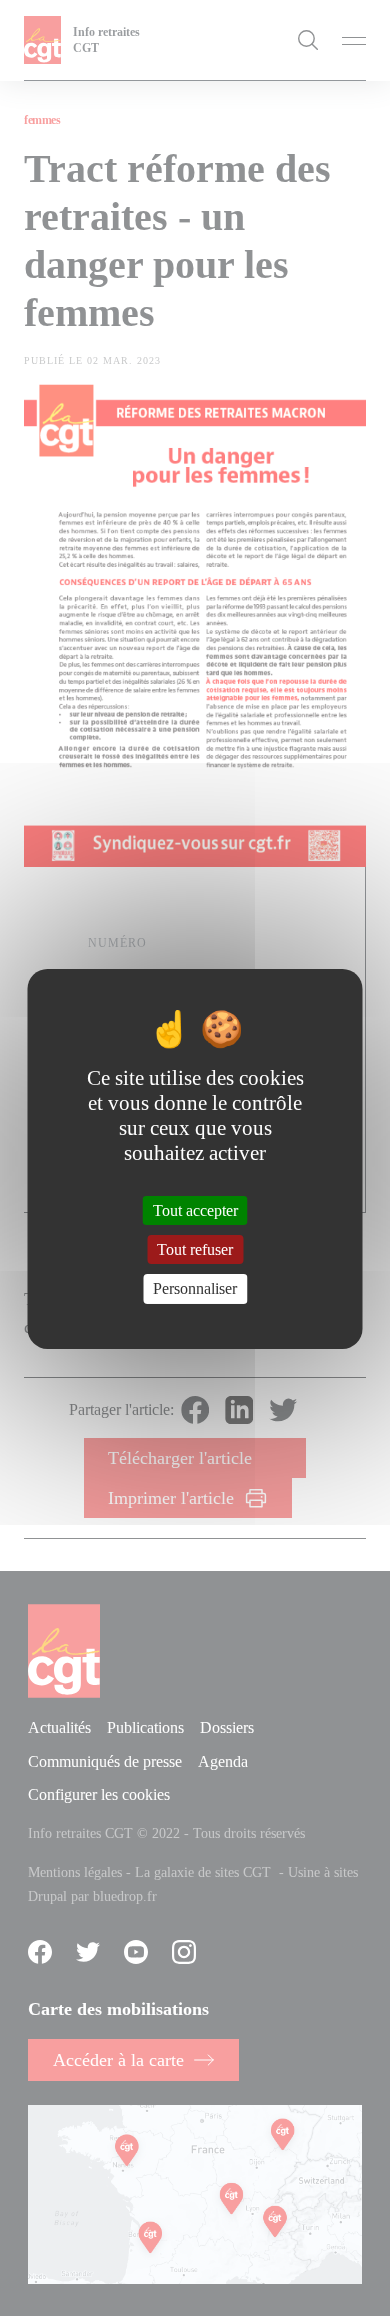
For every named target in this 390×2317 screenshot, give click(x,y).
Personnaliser (195, 1288)
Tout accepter (195, 1210)
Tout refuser (195, 1249)
